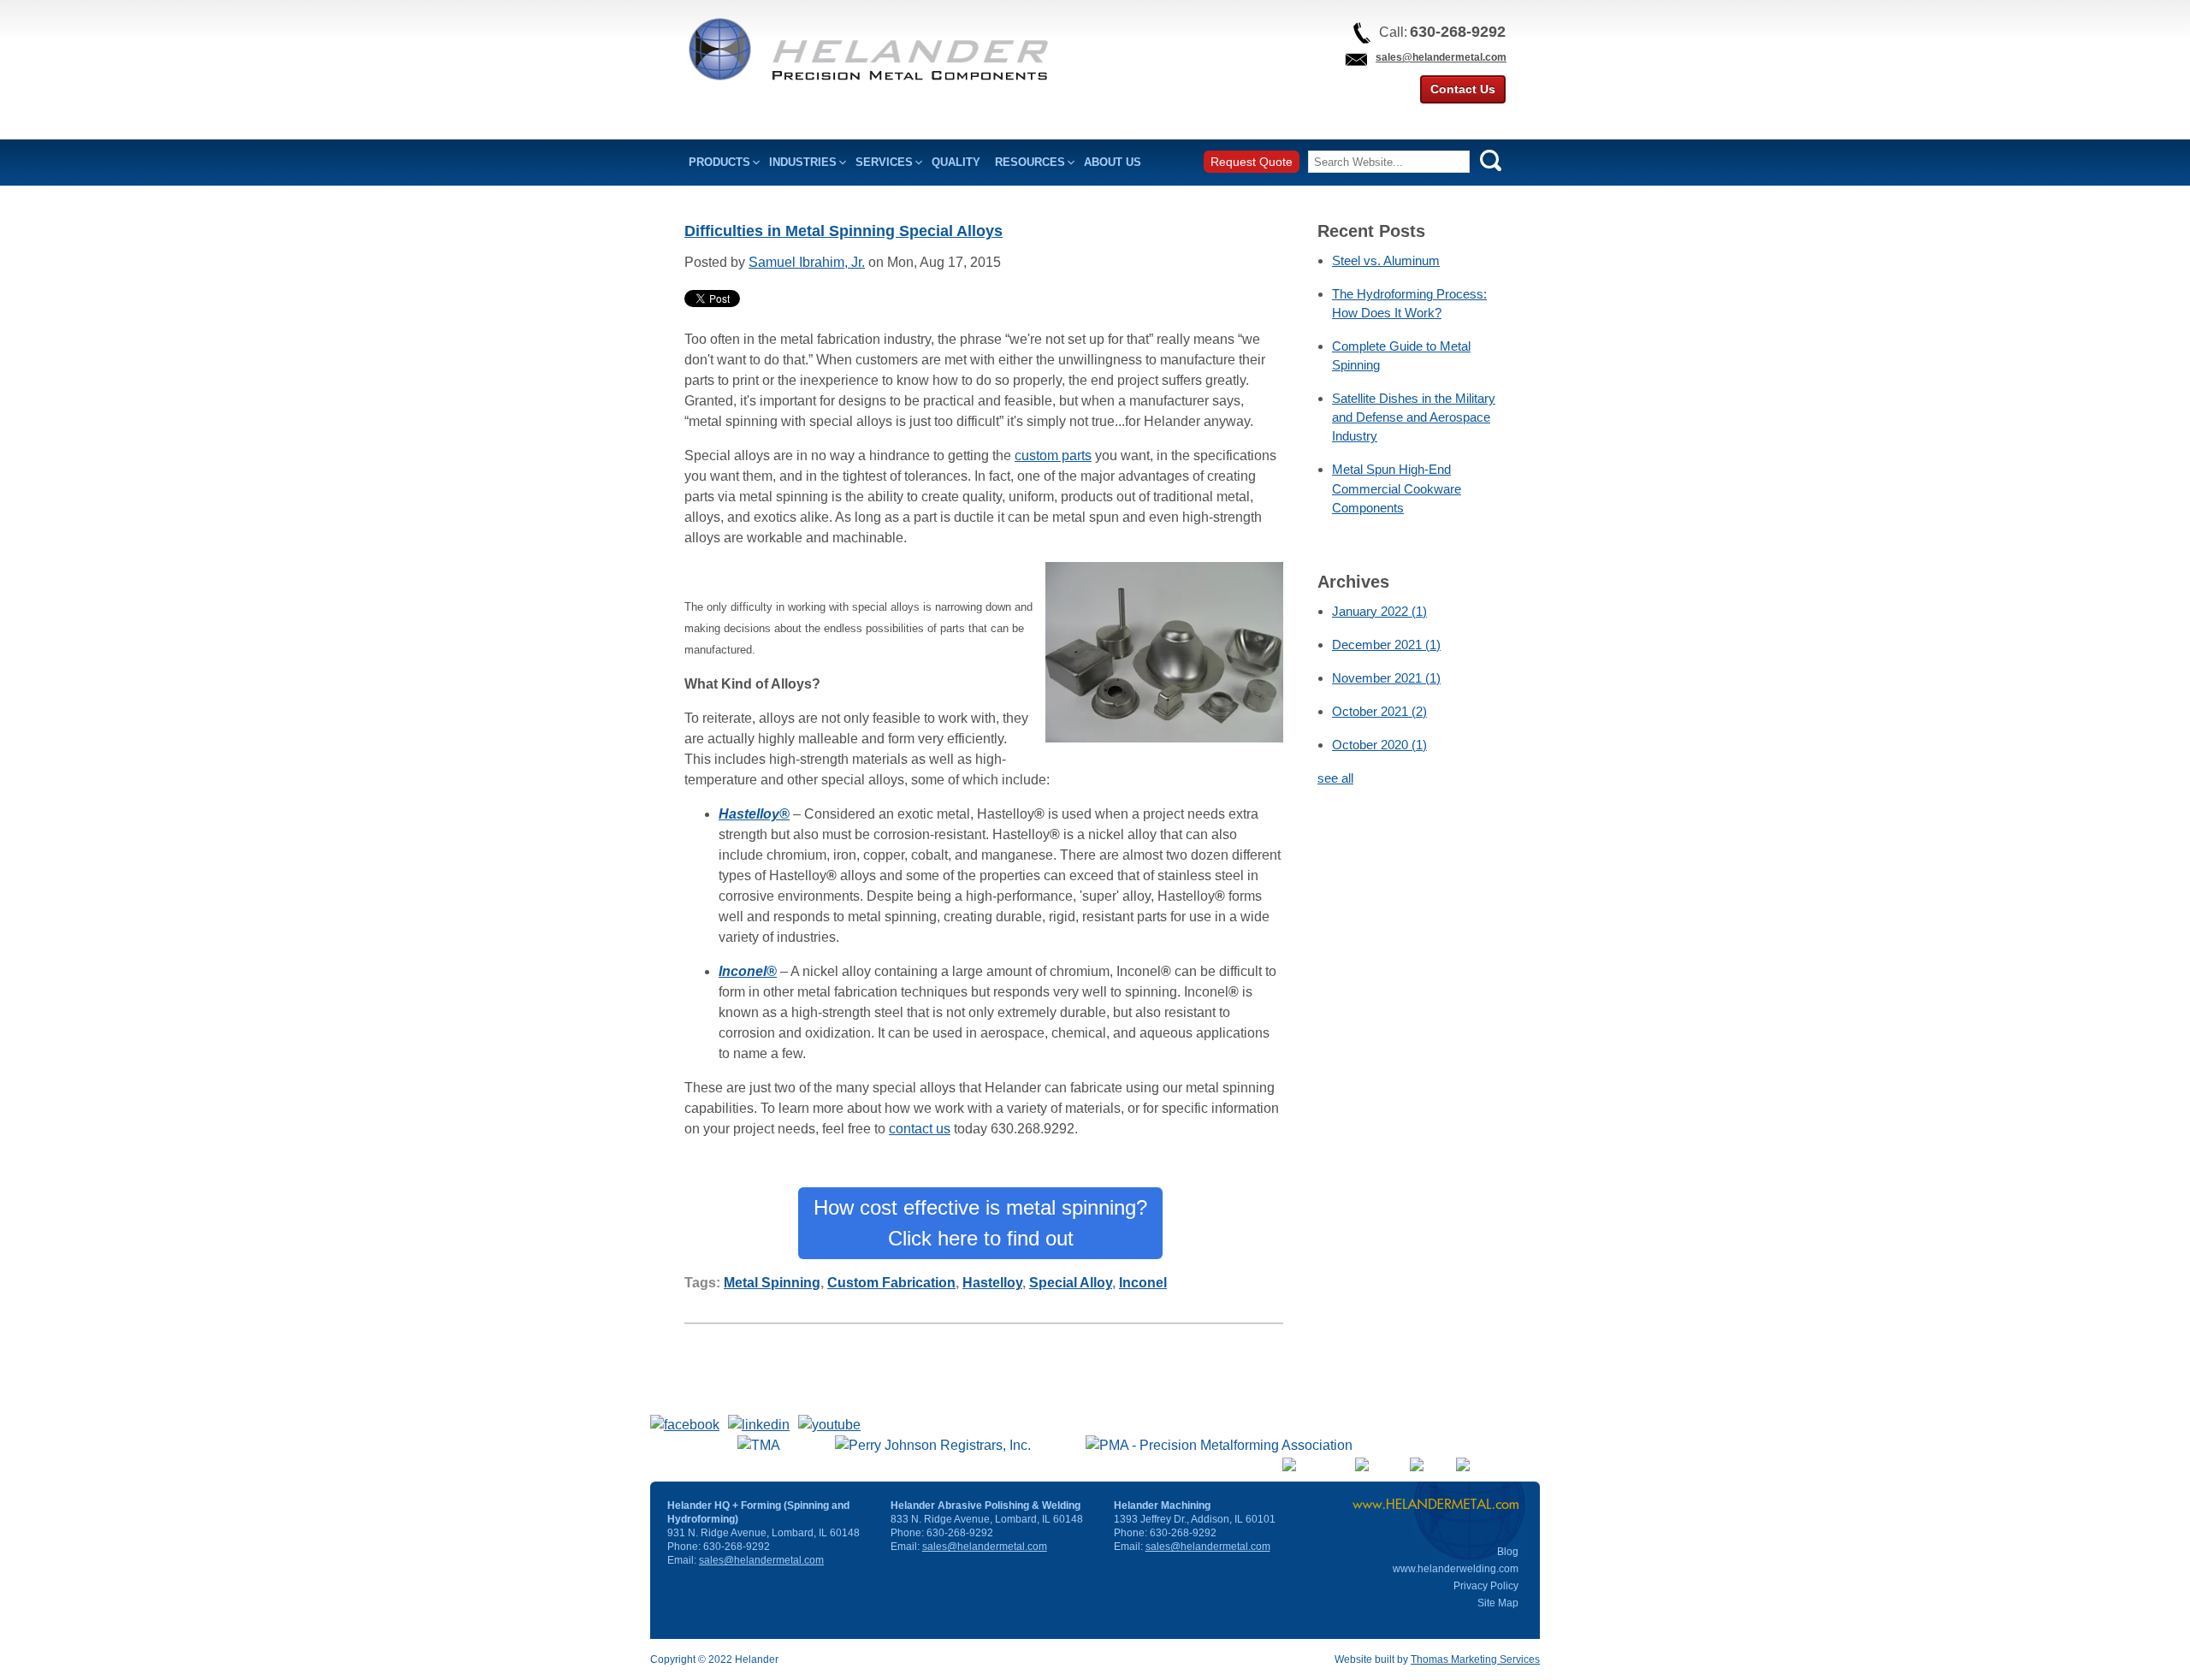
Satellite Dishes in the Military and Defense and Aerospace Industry (1414, 417)
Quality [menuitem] (956, 162)
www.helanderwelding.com (1456, 1569)
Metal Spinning (772, 1283)
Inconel (1143, 1283)
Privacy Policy (1486, 1586)
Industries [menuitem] (803, 162)
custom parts (1053, 455)
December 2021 (1386, 645)
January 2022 (1379, 611)
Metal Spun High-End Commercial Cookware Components (1397, 488)
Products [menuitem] (719, 162)
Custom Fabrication (891, 1283)
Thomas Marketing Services (1475, 1659)
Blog (1508, 1552)
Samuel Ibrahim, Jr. (807, 262)
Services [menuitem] (884, 162)
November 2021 (1386, 678)
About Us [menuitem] (1113, 162)
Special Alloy (1071, 1283)
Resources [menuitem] (1030, 162)
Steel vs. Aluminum (1386, 260)
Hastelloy (992, 1283)
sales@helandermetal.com (1441, 57)
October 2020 (1379, 745)
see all (1335, 778)
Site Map (1498, 1603)
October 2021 (1379, 711)
